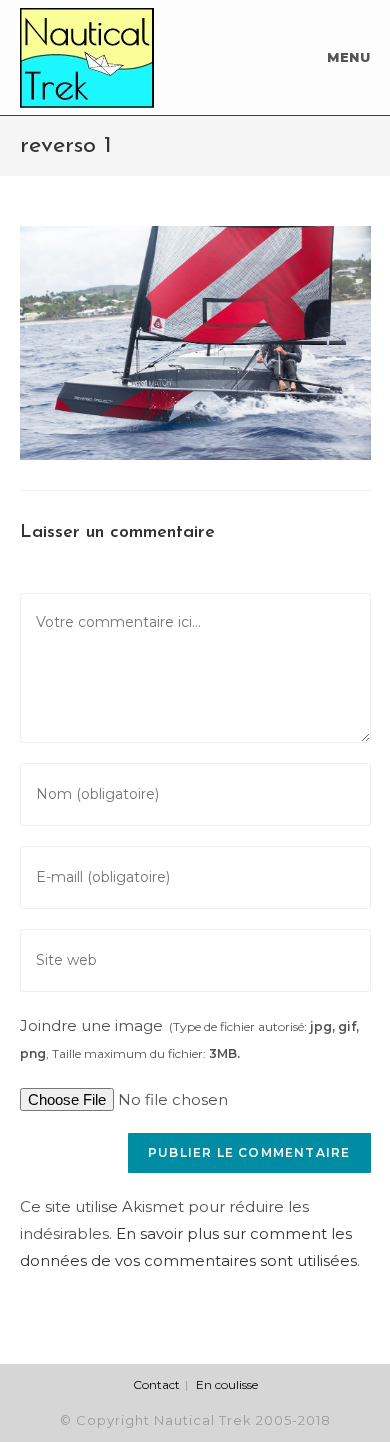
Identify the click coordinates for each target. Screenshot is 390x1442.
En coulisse (227, 1384)
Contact (156, 1384)
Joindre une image (189, 1038)
